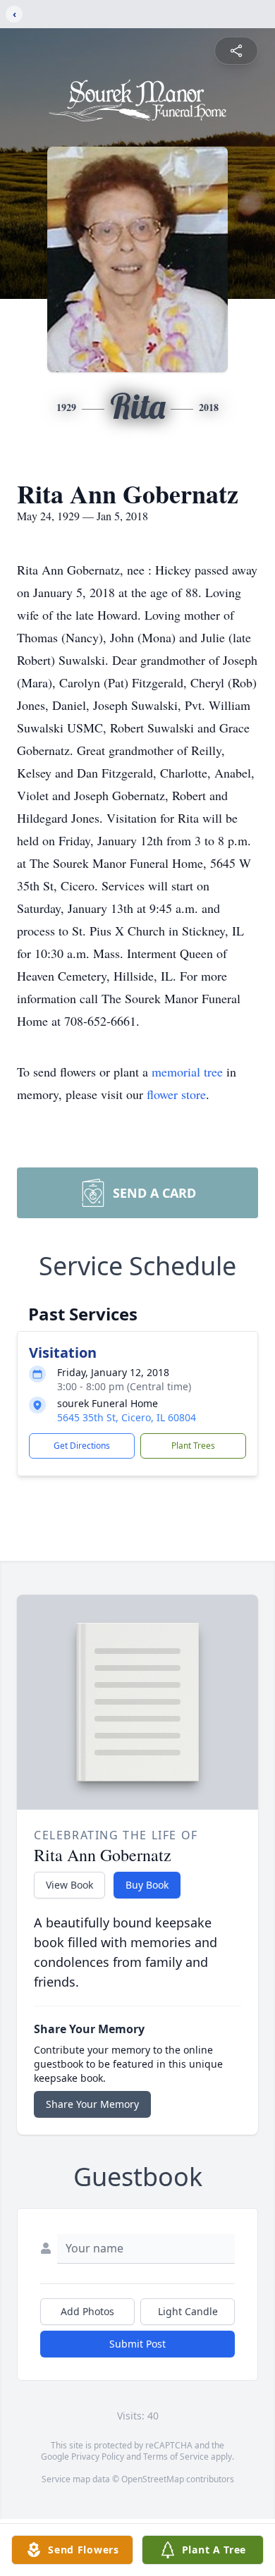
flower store (176, 1094)
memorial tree (187, 1072)
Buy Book (147, 1885)
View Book (69, 1885)
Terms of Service (176, 2457)
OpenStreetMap (153, 2479)
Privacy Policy (98, 2457)
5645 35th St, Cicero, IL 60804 (127, 1417)
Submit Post (137, 2344)
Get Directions (82, 1446)
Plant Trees (193, 1446)
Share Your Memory (92, 2104)
